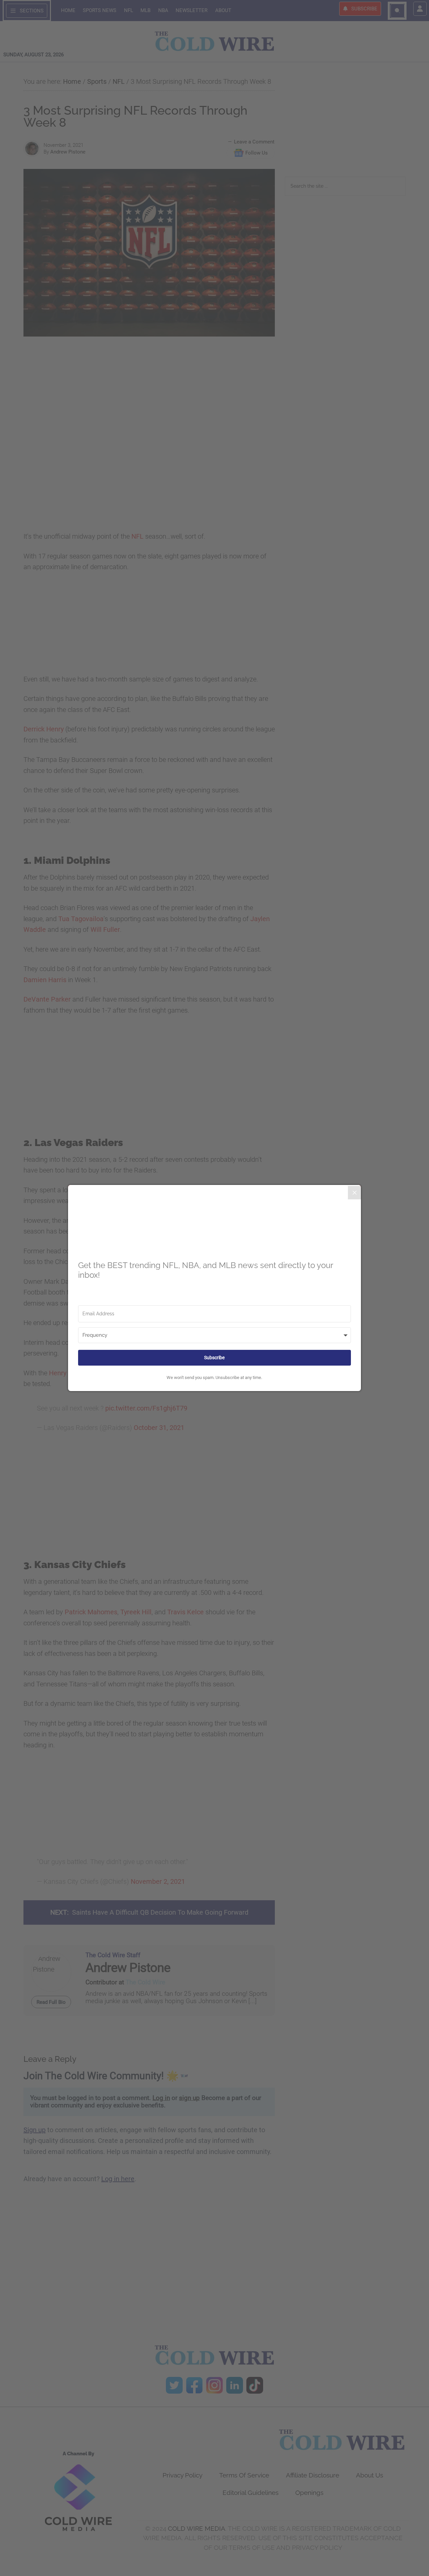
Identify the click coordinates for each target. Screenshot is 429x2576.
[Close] (355, 1193)
